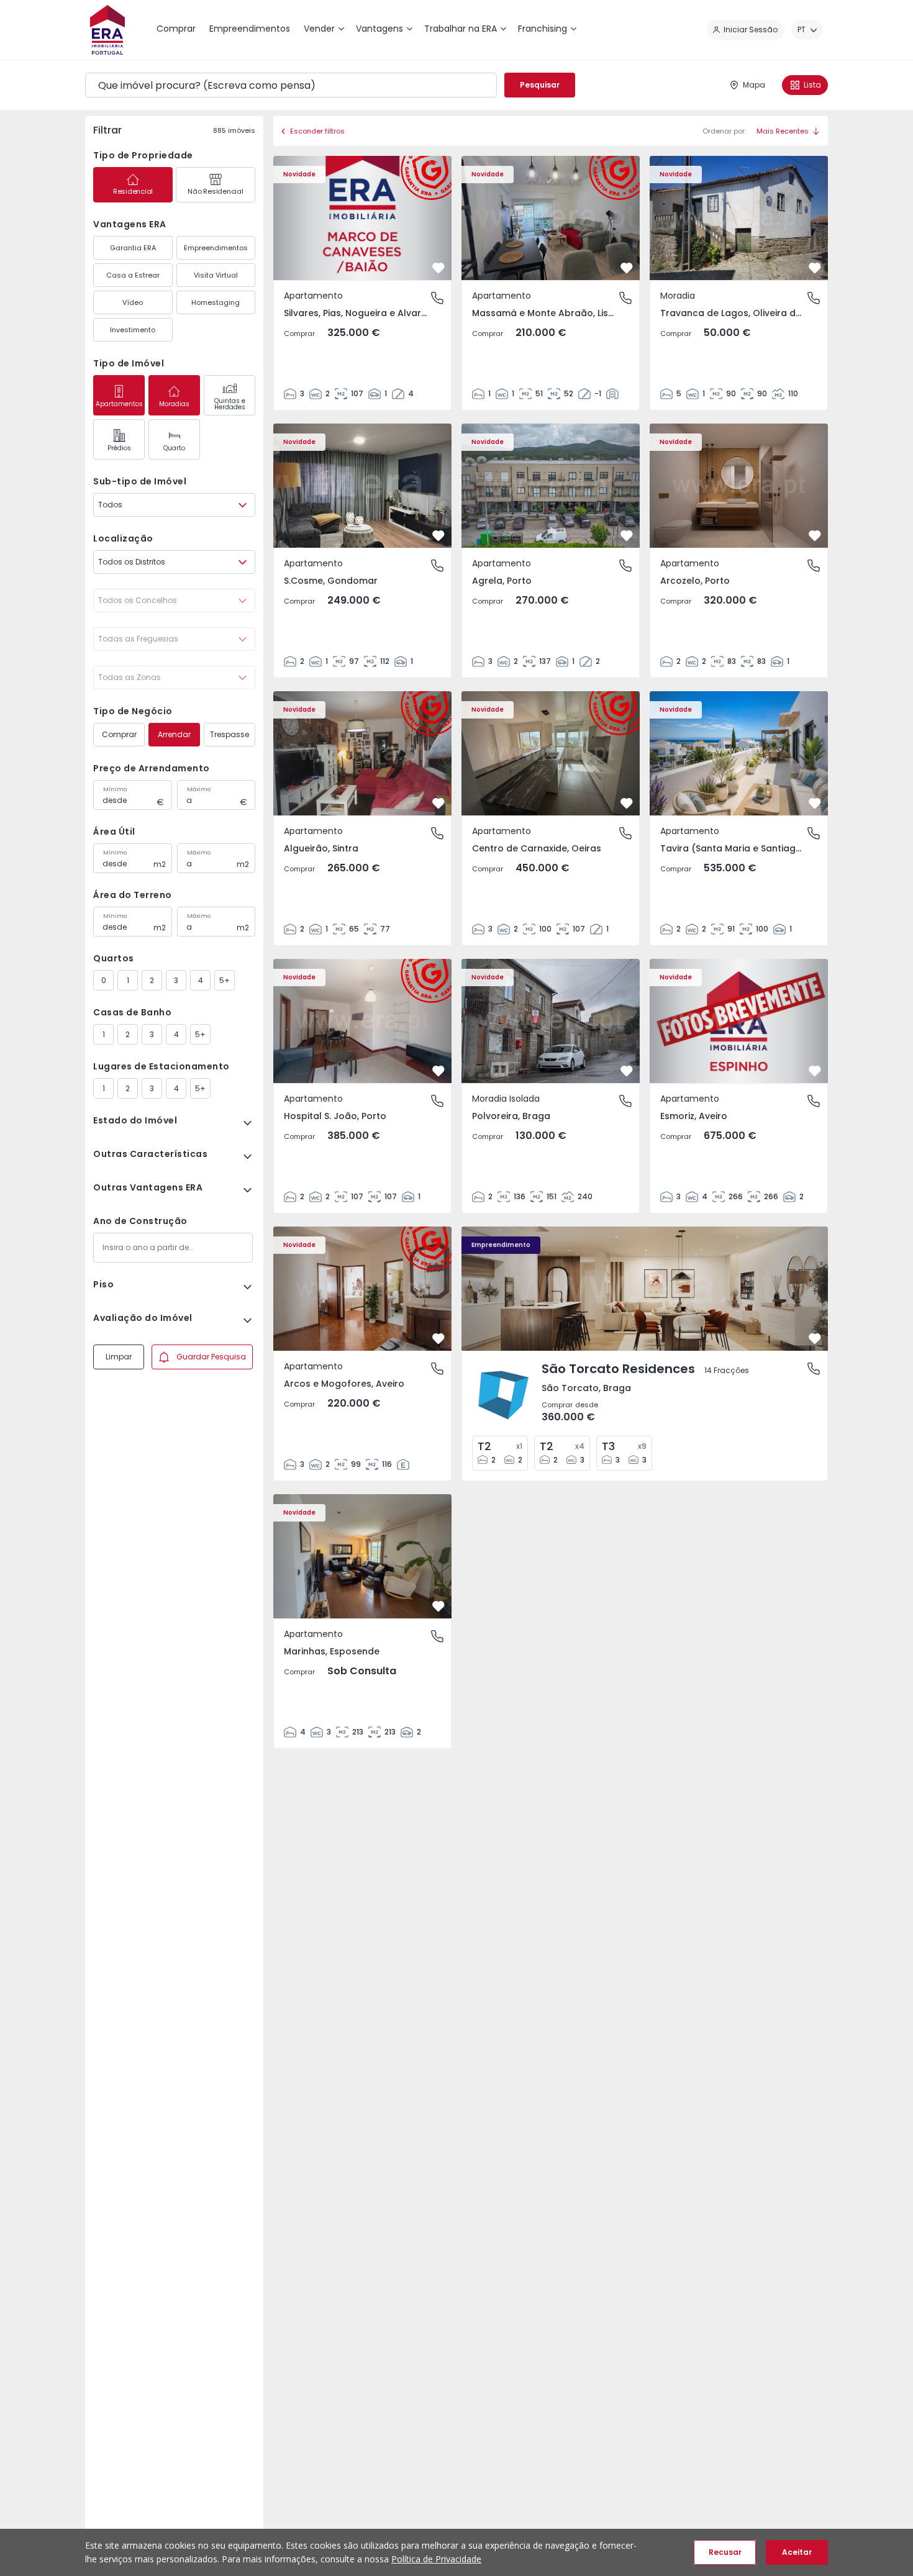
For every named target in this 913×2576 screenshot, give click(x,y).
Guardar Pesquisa (211, 1357)
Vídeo (133, 302)
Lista (812, 85)
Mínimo (115, 789)
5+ (225, 980)
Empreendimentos (216, 248)
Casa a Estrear (133, 275)
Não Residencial (215, 191)
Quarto (174, 448)
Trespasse (229, 734)
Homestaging (216, 302)
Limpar (119, 1357)
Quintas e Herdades (230, 404)
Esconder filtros (317, 131)
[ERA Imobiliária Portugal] (107, 30)
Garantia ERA (133, 248)
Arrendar (174, 734)
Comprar (119, 734)
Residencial (133, 191)
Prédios (119, 448)
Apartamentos (119, 404)
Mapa (754, 85)
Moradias (174, 404)
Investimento (133, 330)
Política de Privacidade (436, 2559)
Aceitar (797, 2552)
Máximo (199, 789)
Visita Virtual (216, 275)
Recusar (725, 2552)
